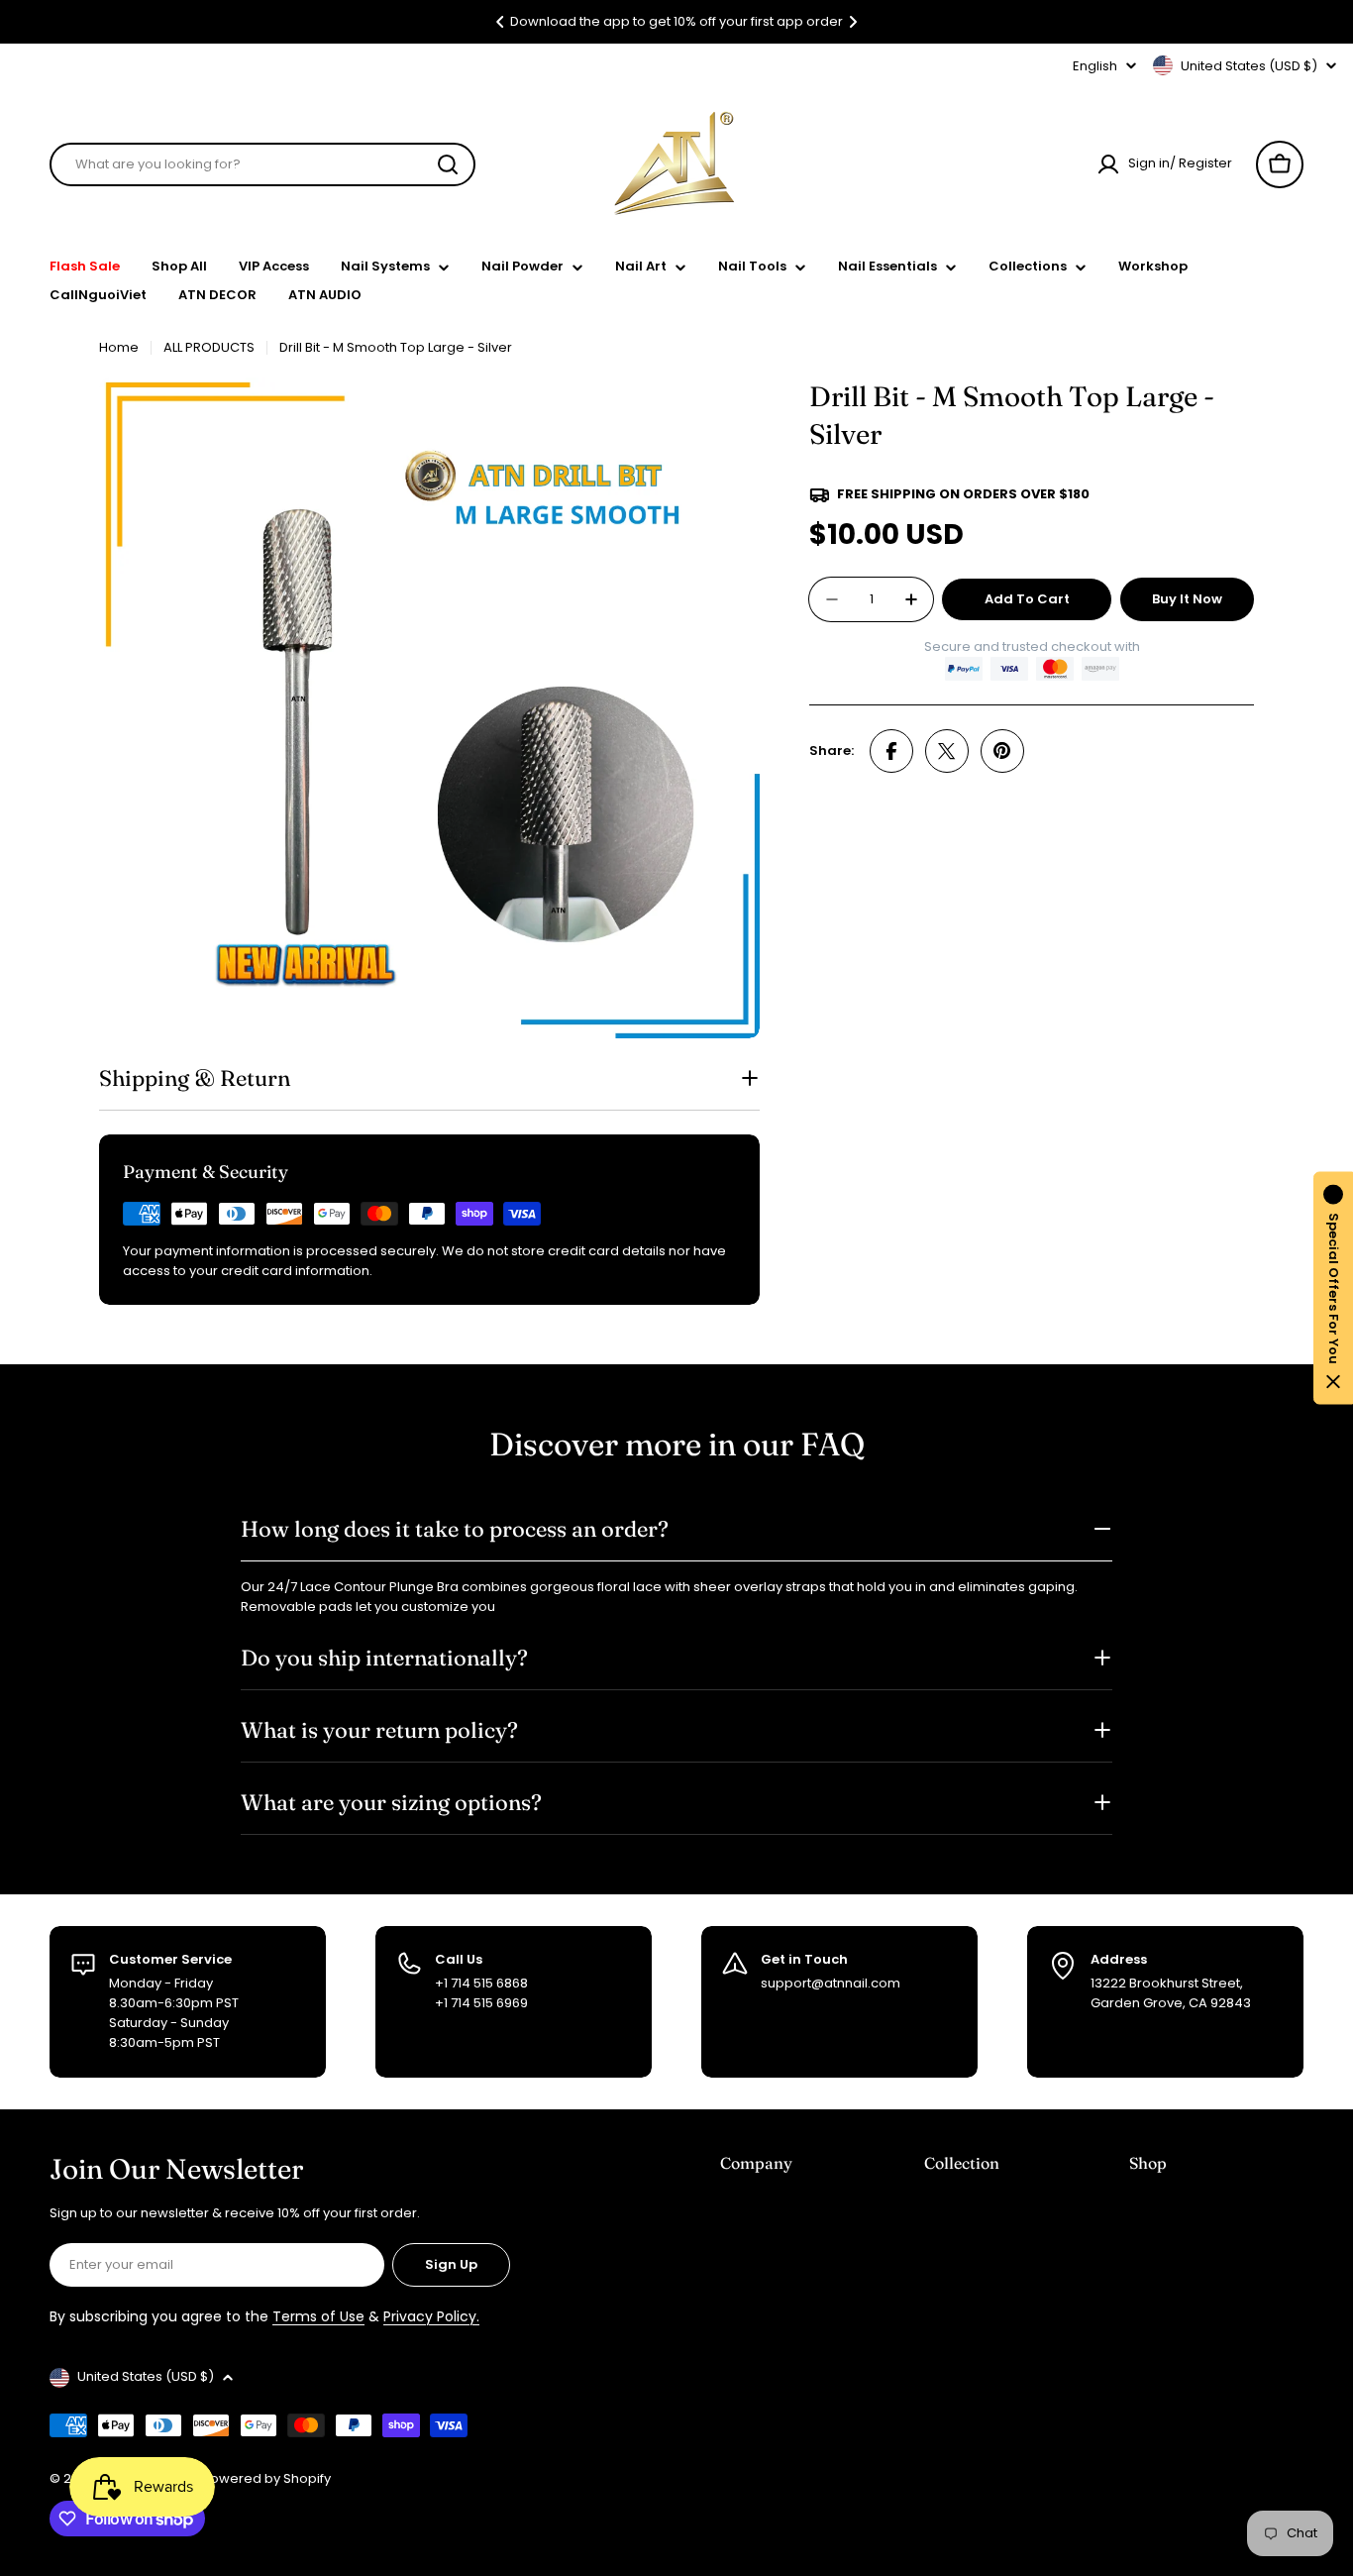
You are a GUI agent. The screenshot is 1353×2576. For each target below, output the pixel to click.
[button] (500, 22)
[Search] (448, 164)
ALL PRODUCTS (209, 347)
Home (119, 347)
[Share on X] (947, 751)
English (1095, 66)
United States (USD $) (1249, 66)
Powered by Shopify (266, 2478)
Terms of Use (318, 2316)
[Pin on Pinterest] (1002, 751)
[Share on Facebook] (891, 751)
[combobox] (262, 164)
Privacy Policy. (431, 2316)
